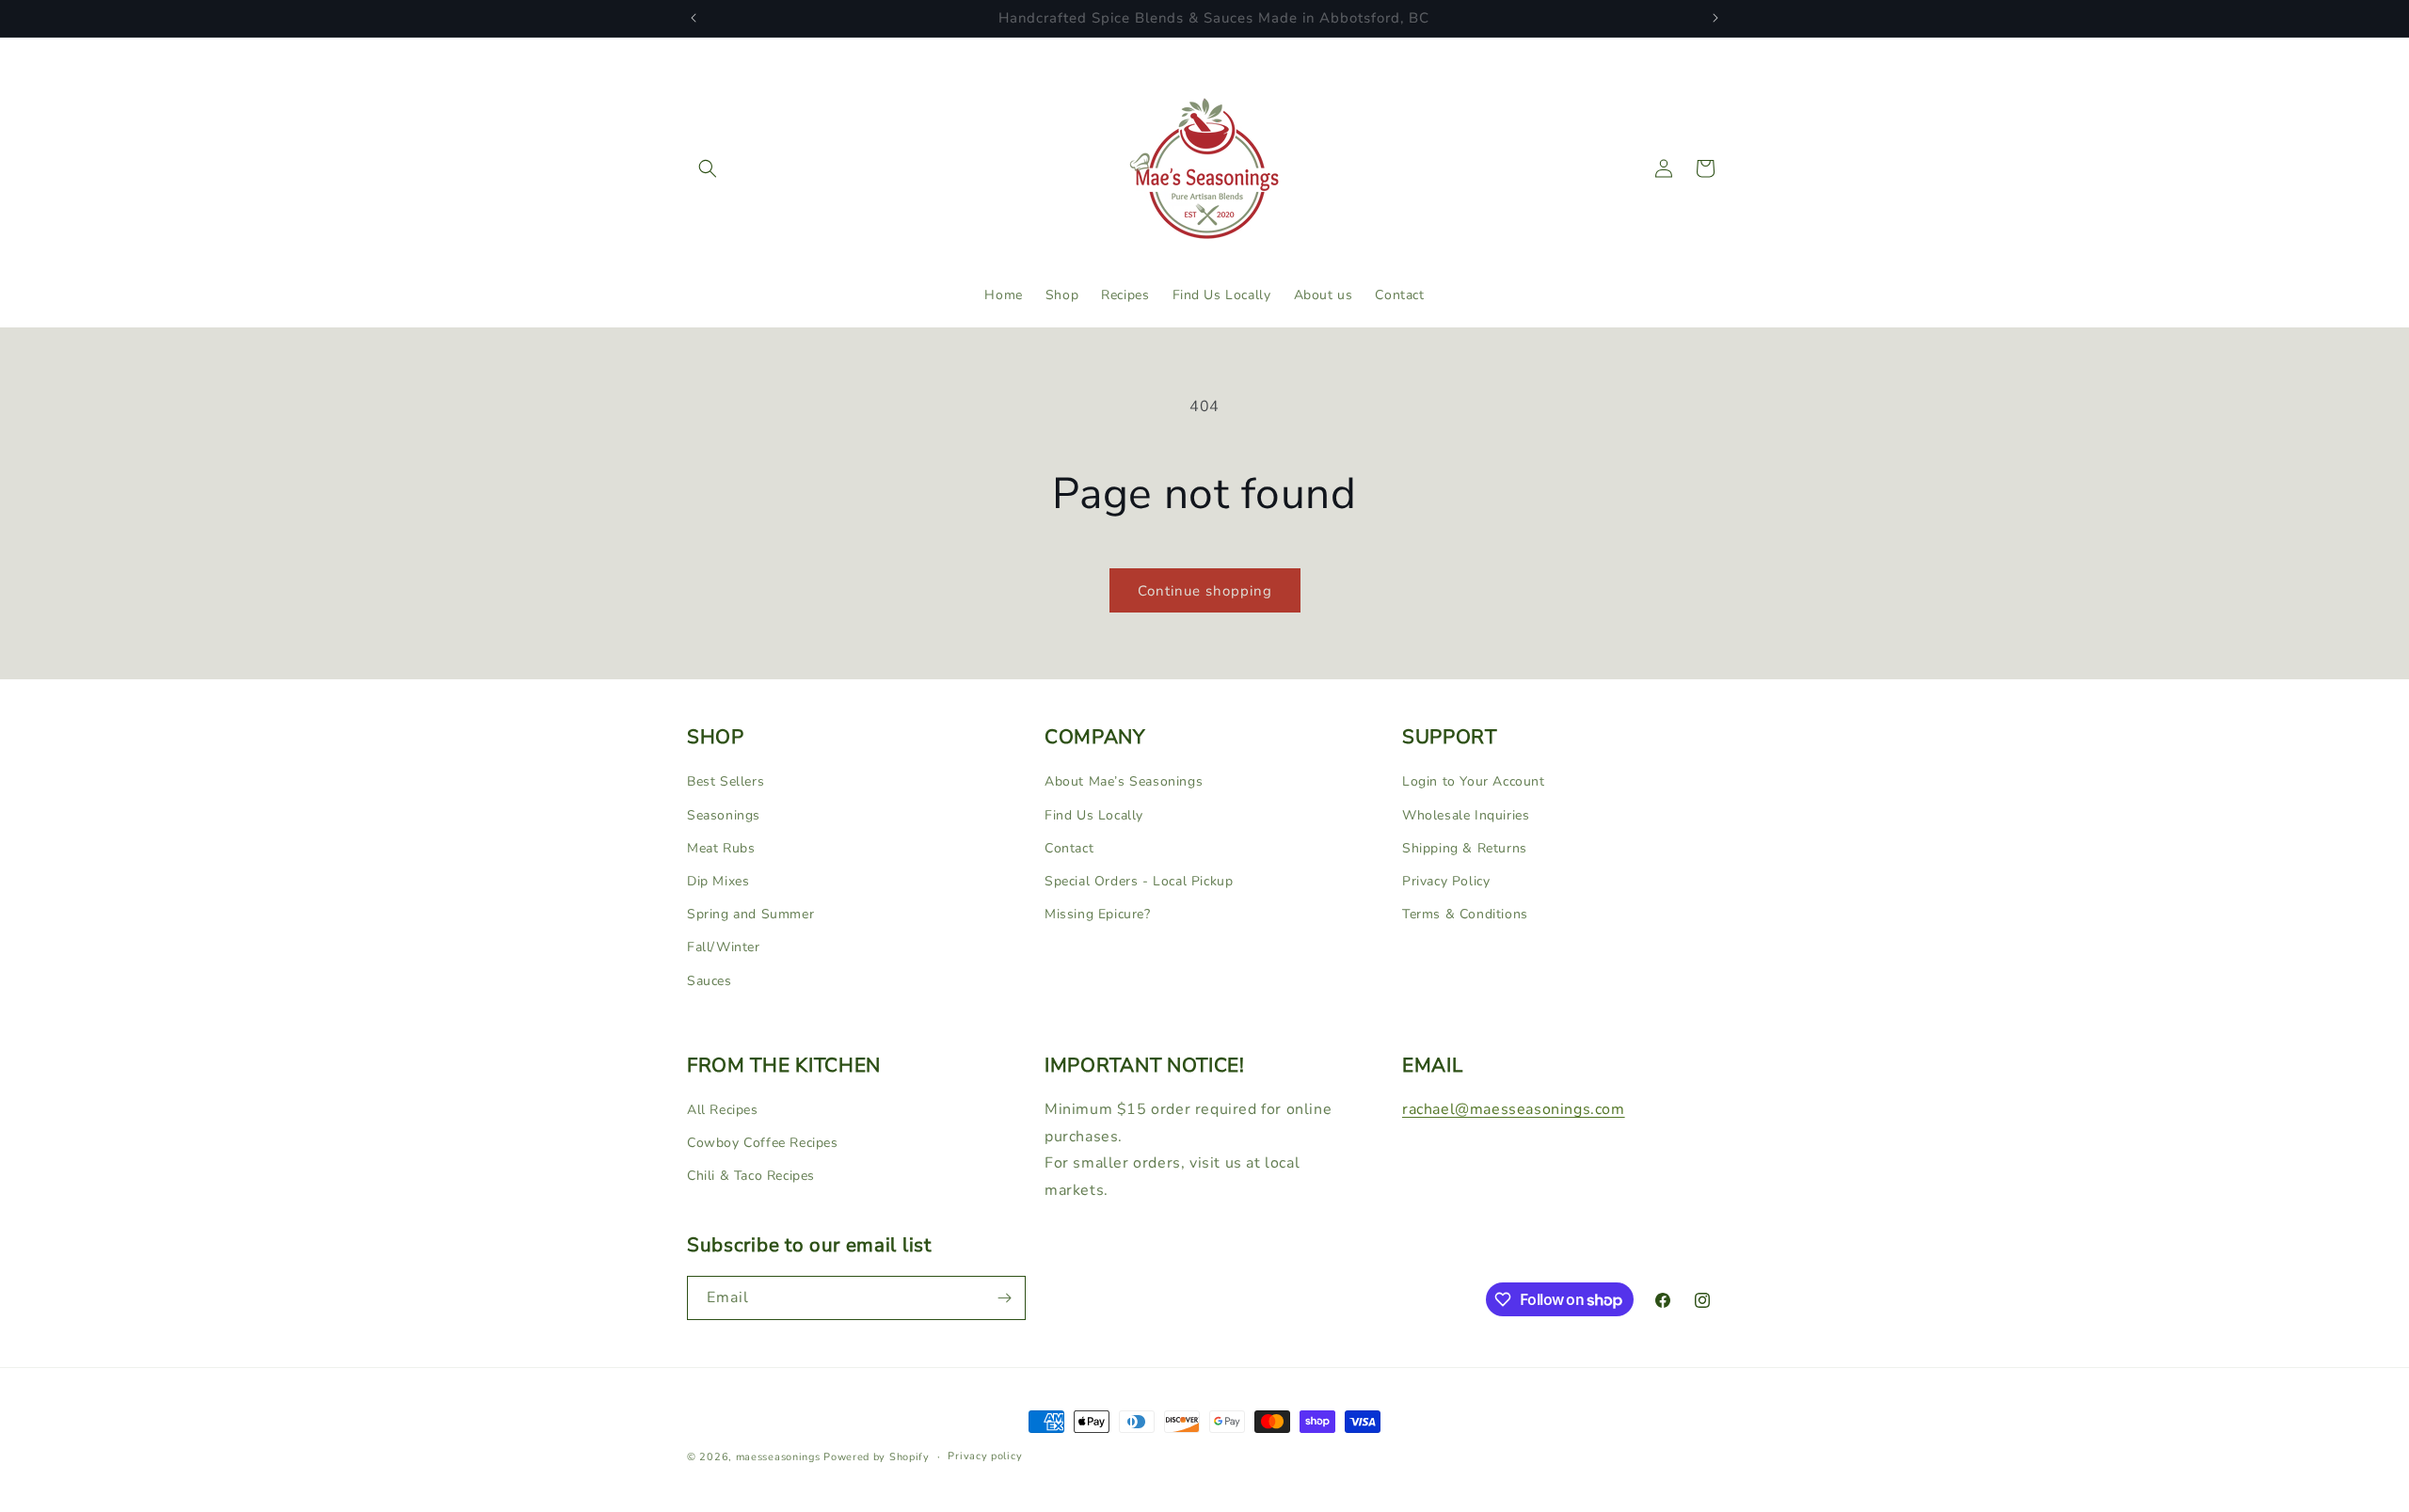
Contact (1069, 847)
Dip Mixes (718, 880)
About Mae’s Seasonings (1124, 781)
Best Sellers (726, 781)
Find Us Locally (1094, 814)
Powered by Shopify (877, 1457)
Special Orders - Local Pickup (1139, 880)
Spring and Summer (750, 913)
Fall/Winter (724, 947)
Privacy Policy (1446, 880)
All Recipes (723, 1110)
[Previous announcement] (694, 18)
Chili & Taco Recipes (751, 1176)
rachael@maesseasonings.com (1514, 1109)
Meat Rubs (721, 847)
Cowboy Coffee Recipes (763, 1143)
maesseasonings (778, 1457)
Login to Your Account (1474, 781)
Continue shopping (1205, 591)
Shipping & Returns (1465, 847)
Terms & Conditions (1465, 913)
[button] (708, 168)
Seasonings (724, 814)
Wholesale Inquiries (1466, 814)
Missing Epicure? (1098, 913)
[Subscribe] (1004, 1298)
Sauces (710, 980)
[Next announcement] (1715, 18)
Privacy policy (985, 1456)
